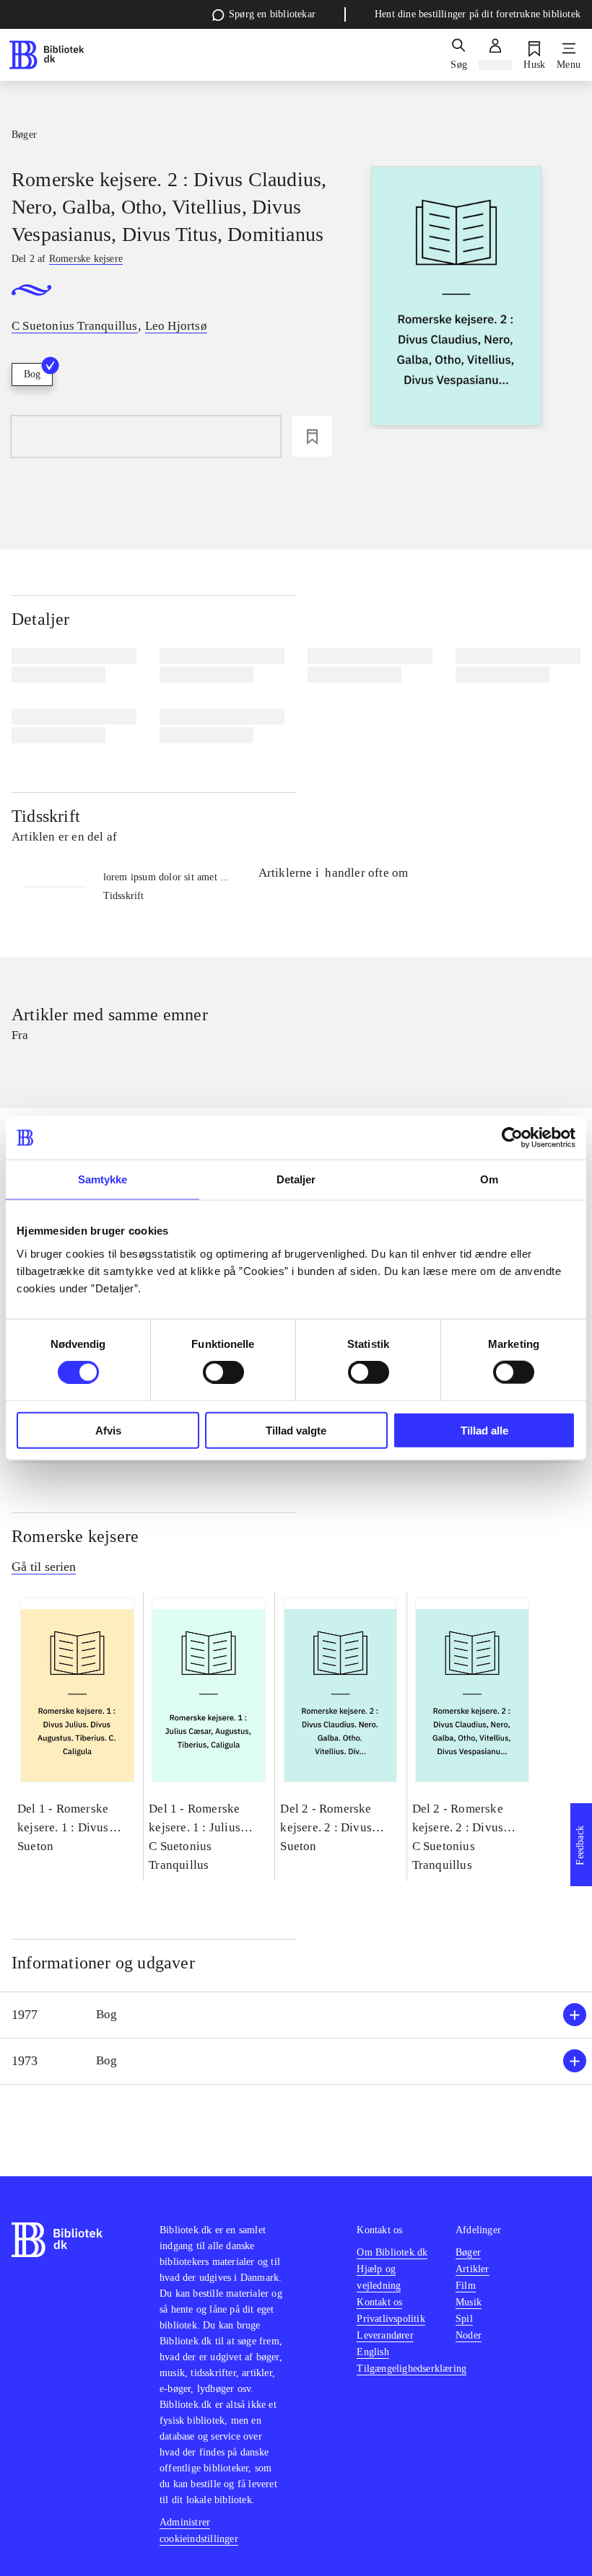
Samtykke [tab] (103, 1179)
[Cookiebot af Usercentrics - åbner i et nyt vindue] (512, 1138)
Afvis (108, 1430)
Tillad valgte (296, 1430)
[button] (296, 2015)
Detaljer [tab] (296, 1179)
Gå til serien (44, 1567)
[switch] (223, 1372)
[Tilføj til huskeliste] (312, 437)
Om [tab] (489, 1179)
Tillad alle (484, 1430)
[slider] (456, 298)
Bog (32, 374)
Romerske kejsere (75, 1536)
